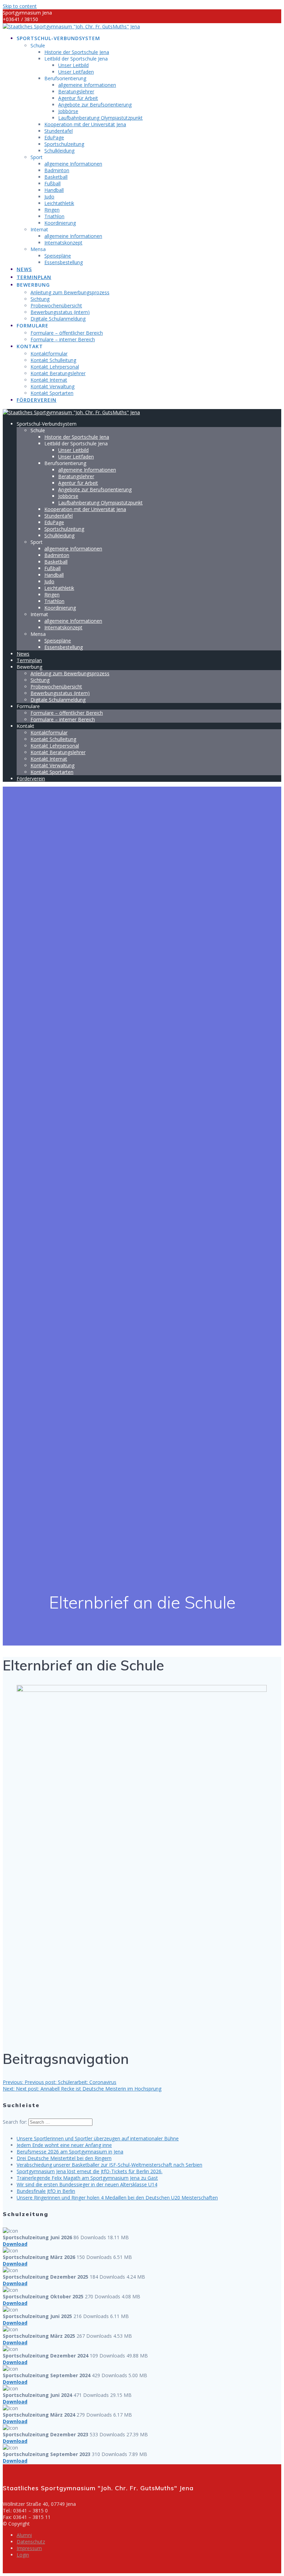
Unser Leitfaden (76, 72)
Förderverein (37, 400)
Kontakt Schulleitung (53, 360)
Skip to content (20, 6)
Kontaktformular (49, 354)
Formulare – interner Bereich (63, 339)
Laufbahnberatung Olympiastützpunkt (100, 118)
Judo (49, 197)
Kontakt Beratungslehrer (58, 373)
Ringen (52, 210)
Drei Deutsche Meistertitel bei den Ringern (64, 2158)
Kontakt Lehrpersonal (55, 367)
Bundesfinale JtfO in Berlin (46, 2191)
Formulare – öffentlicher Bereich (67, 333)
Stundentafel (59, 131)
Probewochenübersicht (56, 305)
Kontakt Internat (49, 380)
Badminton (57, 170)
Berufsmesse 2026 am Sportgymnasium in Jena (70, 2152)
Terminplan (34, 277)
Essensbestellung (64, 262)
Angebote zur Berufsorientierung (95, 105)
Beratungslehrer (76, 91)
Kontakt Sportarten (52, 393)
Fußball (52, 183)
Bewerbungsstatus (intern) (60, 312)
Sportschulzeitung (64, 144)
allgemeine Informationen (87, 85)
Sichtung (40, 299)
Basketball (56, 177)
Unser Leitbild (73, 65)
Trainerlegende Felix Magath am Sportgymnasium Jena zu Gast (87, 2178)
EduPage (54, 137)
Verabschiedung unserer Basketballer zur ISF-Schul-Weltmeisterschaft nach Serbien (109, 2165)
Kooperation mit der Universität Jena (85, 124)
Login (23, 2555)
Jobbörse (68, 111)
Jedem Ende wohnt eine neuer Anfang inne (64, 2145)
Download (15, 2244)
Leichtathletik (59, 203)
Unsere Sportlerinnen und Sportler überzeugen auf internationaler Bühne (98, 2138)
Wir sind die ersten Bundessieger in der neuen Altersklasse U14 (87, 2184)
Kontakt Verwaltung (52, 386)
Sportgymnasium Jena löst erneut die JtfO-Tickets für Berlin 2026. (90, 2171)
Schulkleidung (59, 151)
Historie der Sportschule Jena (77, 52)
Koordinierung (60, 223)
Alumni (24, 2535)
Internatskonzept (63, 243)
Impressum (29, 2548)
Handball (54, 190)
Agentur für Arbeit (78, 98)
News (24, 269)
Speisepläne (58, 256)
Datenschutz (31, 2542)
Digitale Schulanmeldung (58, 319)
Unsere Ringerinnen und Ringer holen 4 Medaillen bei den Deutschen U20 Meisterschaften (117, 2198)
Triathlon (54, 216)
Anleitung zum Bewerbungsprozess (70, 292)
